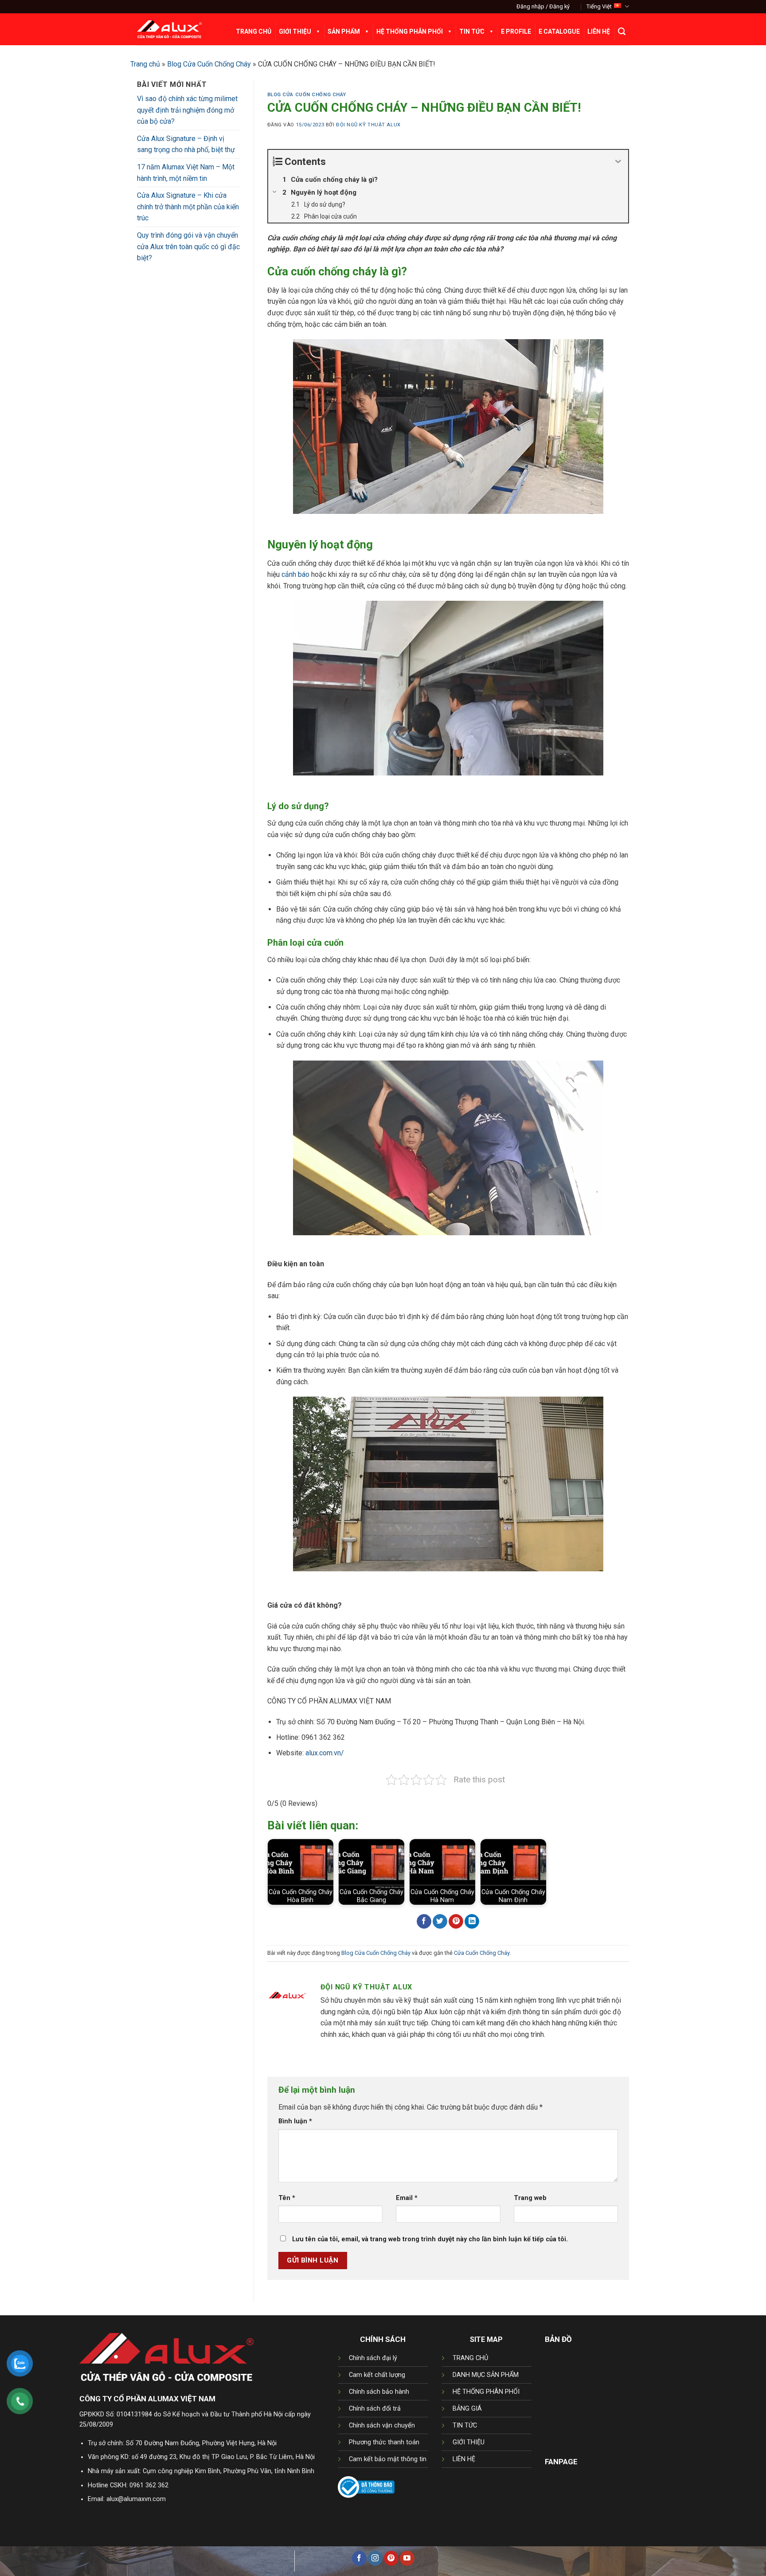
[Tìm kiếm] (622, 31)
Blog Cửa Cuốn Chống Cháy (209, 64)
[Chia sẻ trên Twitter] (440, 1922)
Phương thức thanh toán (384, 2442)
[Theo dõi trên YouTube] (407, 2558)
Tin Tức (472, 31)
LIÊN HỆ (464, 2459)
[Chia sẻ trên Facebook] (424, 1922)
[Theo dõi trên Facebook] (359, 2558)
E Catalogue (559, 31)
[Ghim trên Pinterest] (456, 1922)
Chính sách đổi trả (375, 2409)
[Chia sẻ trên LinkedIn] (472, 1922)
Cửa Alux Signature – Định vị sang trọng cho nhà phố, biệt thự (186, 144)
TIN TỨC (465, 2425)
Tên (287, 2198)
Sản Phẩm (344, 31)
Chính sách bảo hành (379, 2392)
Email (407, 2198)
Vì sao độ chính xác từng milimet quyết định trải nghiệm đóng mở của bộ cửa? (187, 110)
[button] (543, 7)
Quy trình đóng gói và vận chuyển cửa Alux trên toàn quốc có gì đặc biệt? (188, 247)
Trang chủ (145, 64)
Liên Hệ (599, 31)
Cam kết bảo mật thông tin (388, 2459)
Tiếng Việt (599, 6)
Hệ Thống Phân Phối (410, 31)
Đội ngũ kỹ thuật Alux (368, 125)
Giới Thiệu (295, 31)
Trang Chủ (254, 31)
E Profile (516, 31)
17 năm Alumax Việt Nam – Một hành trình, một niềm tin (186, 173)
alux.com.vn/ (325, 1753)
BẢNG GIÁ (467, 2409)
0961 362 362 (149, 2485)
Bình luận (295, 2121)
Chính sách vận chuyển (382, 2425)
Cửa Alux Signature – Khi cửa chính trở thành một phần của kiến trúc (188, 207)
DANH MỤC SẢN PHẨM (486, 2375)
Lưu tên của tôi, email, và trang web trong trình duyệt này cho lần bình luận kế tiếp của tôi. (430, 2239)
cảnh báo (295, 574)
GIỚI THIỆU (469, 2442)
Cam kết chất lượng (377, 2375)
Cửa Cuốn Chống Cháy (482, 1953)
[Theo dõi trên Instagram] (375, 2558)
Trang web (530, 2198)
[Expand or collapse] (618, 162)
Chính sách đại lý (373, 2358)
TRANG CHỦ (470, 2358)
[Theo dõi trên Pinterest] (391, 2558)
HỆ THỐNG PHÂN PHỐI (486, 2392)
